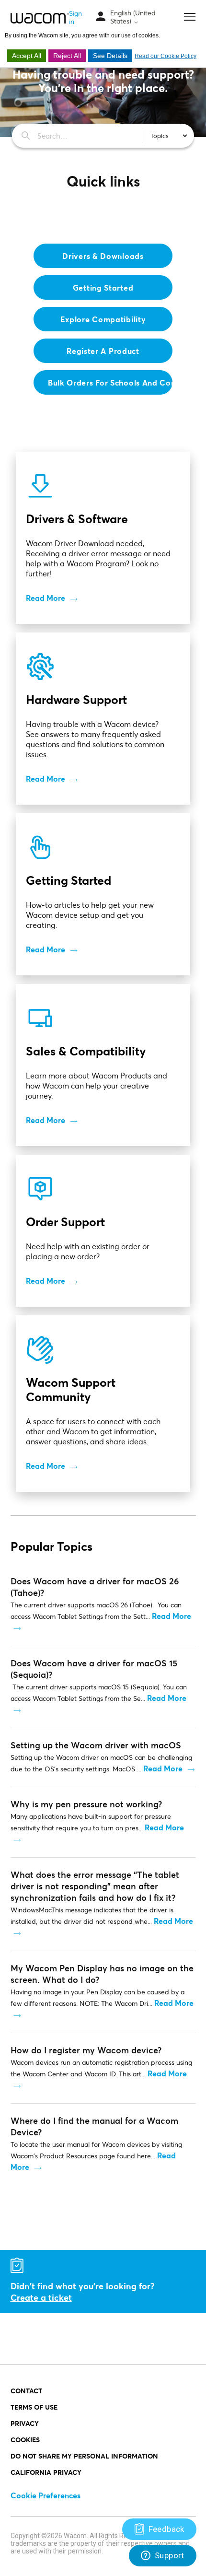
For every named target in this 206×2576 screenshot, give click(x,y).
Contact (26, 2391)
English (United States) (133, 17)
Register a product (103, 351)
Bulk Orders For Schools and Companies (110, 382)
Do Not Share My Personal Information (84, 2456)
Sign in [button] (75, 17)
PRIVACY (25, 2423)
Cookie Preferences (46, 2495)
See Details (110, 56)
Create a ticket (41, 2297)
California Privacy (46, 2472)
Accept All (27, 56)
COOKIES (25, 2440)
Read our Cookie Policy (166, 56)
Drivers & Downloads (103, 256)
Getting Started (103, 287)
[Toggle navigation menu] (101, 17)
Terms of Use (34, 2407)
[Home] (40, 18)
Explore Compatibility (103, 319)
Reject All (67, 56)
